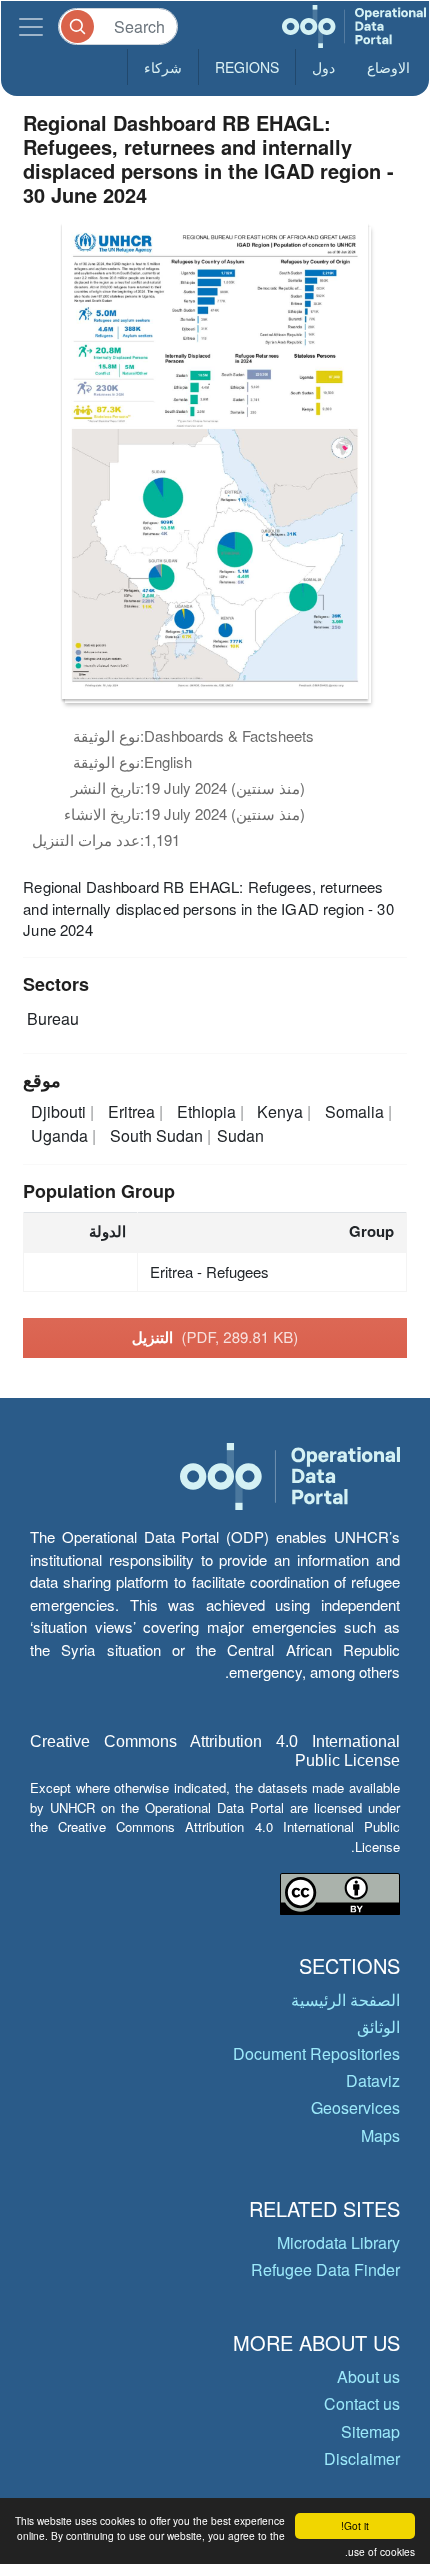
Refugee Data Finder (325, 2269)
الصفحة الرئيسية (345, 1999)
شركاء (163, 67)
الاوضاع (388, 67)
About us (368, 2376)
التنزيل (215, 1337)
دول (323, 67)
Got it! (355, 2525)
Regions (247, 67)
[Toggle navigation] (31, 26)
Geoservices (355, 2107)
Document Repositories (316, 2053)
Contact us (362, 2403)
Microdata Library (338, 2242)
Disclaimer (362, 2458)
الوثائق (378, 2026)
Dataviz (373, 2080)
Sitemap (370, 2431)
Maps (380, 2135)
